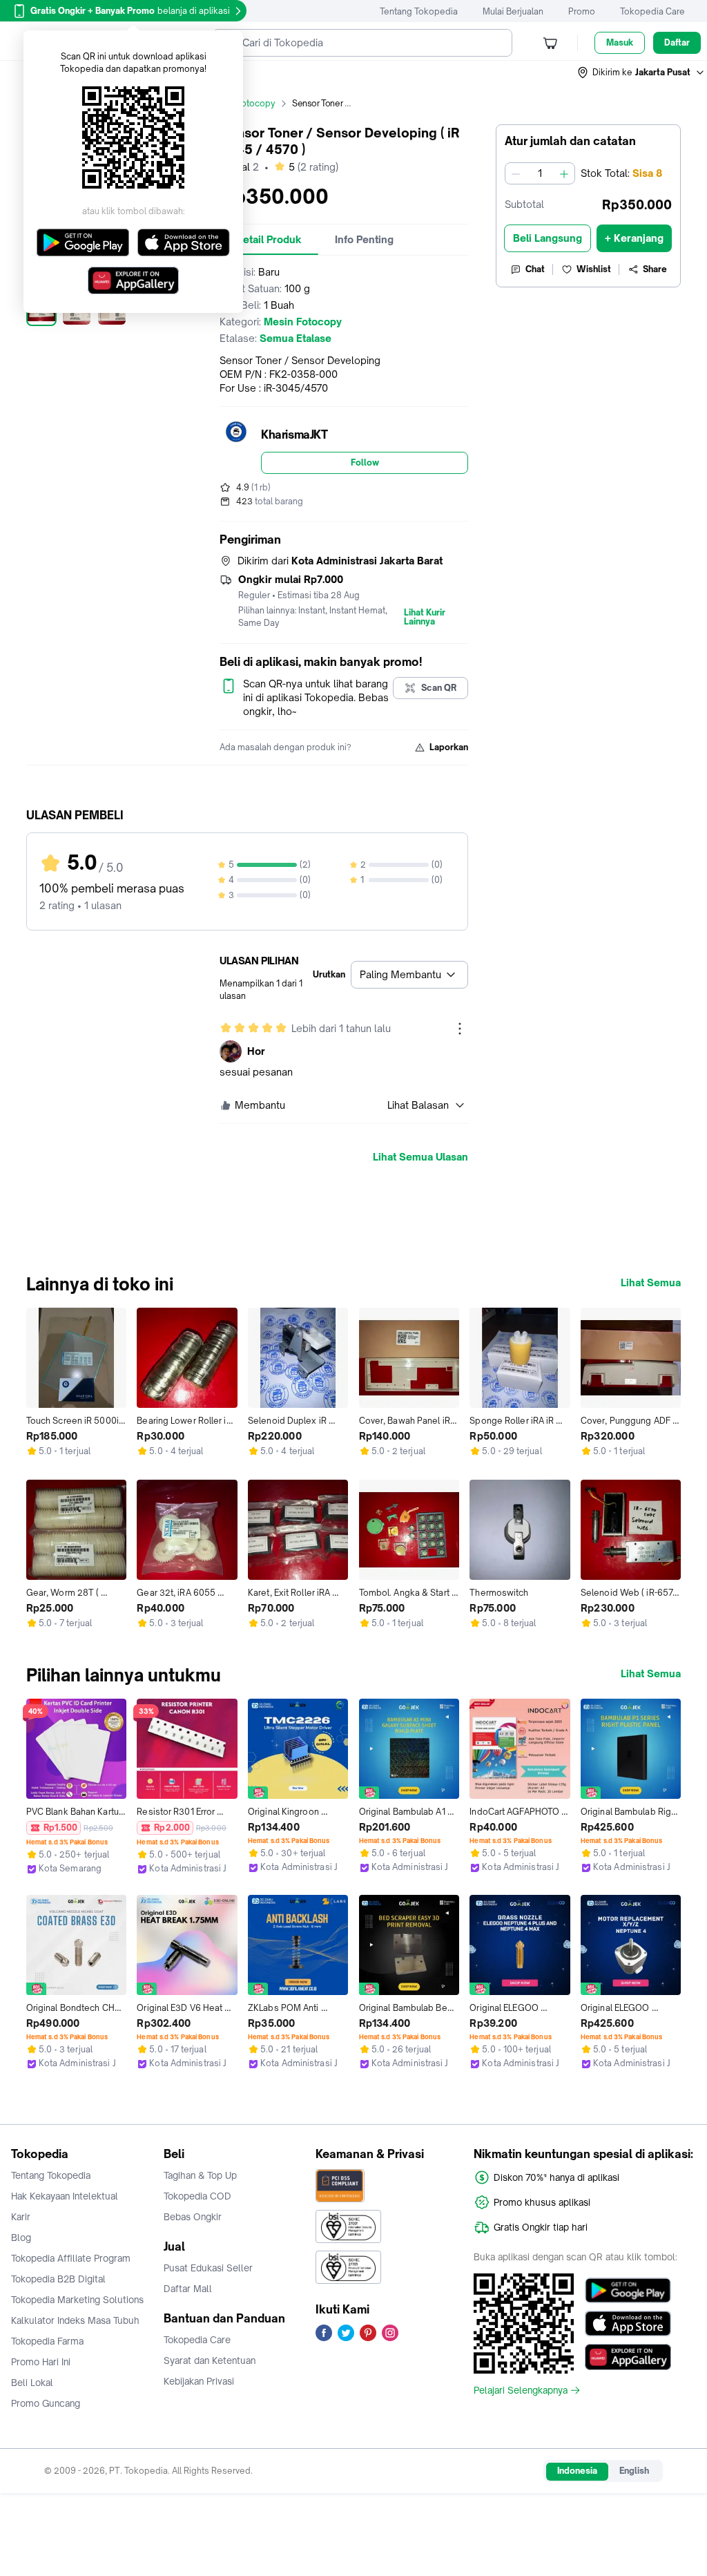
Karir (21, 2217)
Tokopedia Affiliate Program (71, 2258)
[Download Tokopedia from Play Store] (628, 2291)
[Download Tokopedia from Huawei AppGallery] (628, 2357)
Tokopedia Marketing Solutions (77, 2300)
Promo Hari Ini (41, 2362)
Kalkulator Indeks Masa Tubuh (75, 2320)
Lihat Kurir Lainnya (425, 618)
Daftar (677, 42)
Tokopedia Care (652, 11)
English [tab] (634, 2471)
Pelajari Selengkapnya (521, 2390)
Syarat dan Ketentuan (210, 2360)
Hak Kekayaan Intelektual (65, 2196)
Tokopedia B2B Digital (58, 2279)
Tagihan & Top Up (200, 2175)
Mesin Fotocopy (242, 103)
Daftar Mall (188, 2289)
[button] (641, 73)
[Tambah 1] (564, 173)
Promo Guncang (46, 2403)
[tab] (269, 240)
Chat (535, 269)
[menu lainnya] (460, 1029)
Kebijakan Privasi (199, 2381)
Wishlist (594, 269)
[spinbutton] (540, 173)
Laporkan (449, 747)
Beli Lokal (32, 2383)
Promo (582, 11)
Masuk (620, 42)
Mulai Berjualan (513, 11)
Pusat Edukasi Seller (208, 2268)
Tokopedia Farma (47, 2341)
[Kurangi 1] (516, 173)
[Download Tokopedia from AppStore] (628, 2324)
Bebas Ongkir (193, 2217)
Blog (21, 2238)
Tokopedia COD (197, 2196)
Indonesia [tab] (577, 2471)
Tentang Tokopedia (419, 11)
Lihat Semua (651, 1283)
